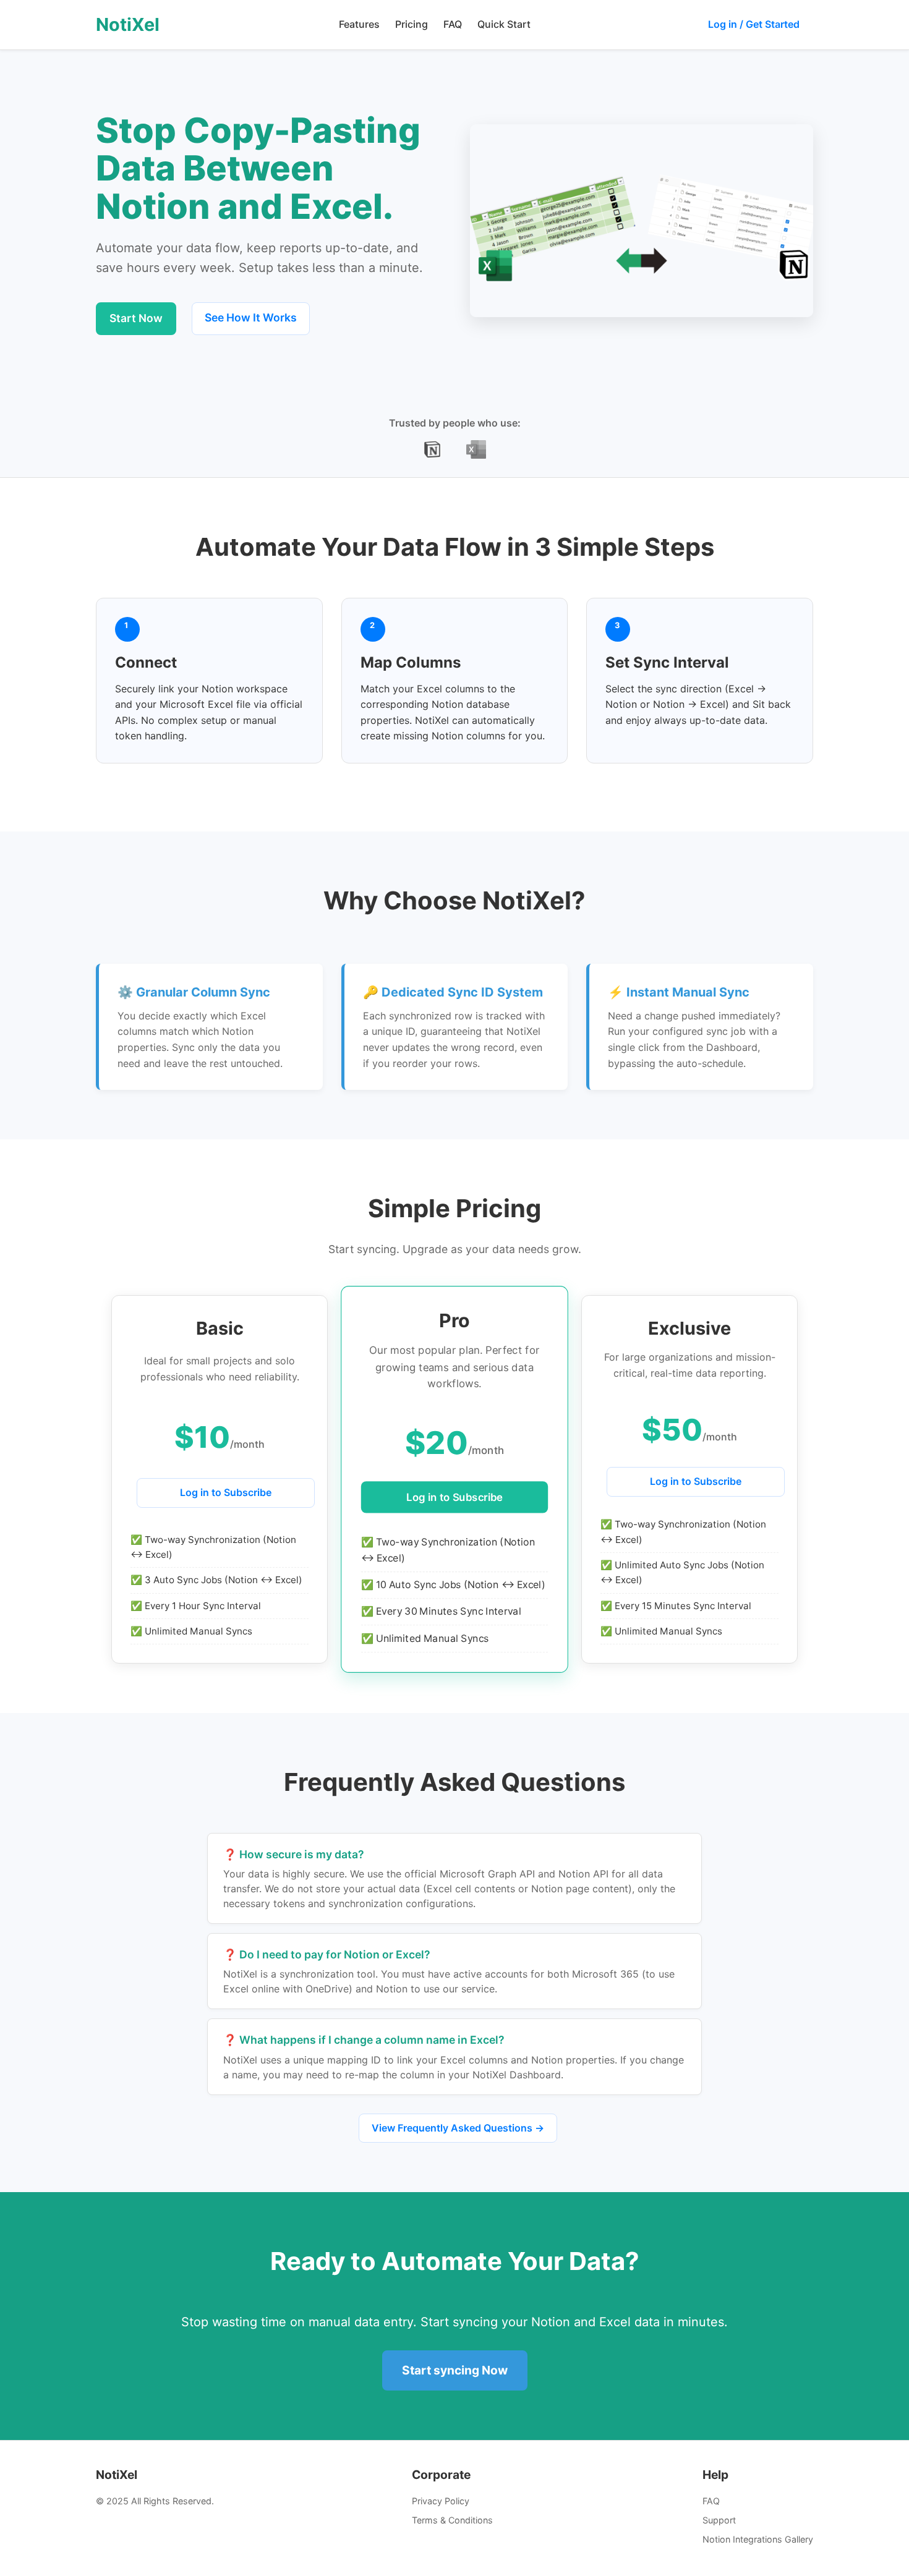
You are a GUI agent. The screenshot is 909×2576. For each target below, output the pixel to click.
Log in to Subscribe (226, 1492)
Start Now (136, 318)
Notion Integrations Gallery (758, 2539)
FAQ (453, 24)
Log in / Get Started (754, 24)
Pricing (412, 24)
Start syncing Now (455, 2370)
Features (359, 24)
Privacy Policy (441, 2501)
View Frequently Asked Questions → (458, 2128)
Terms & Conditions (452, 2520)
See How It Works (251, 317)
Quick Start (504, 24)
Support (719, 2520)
